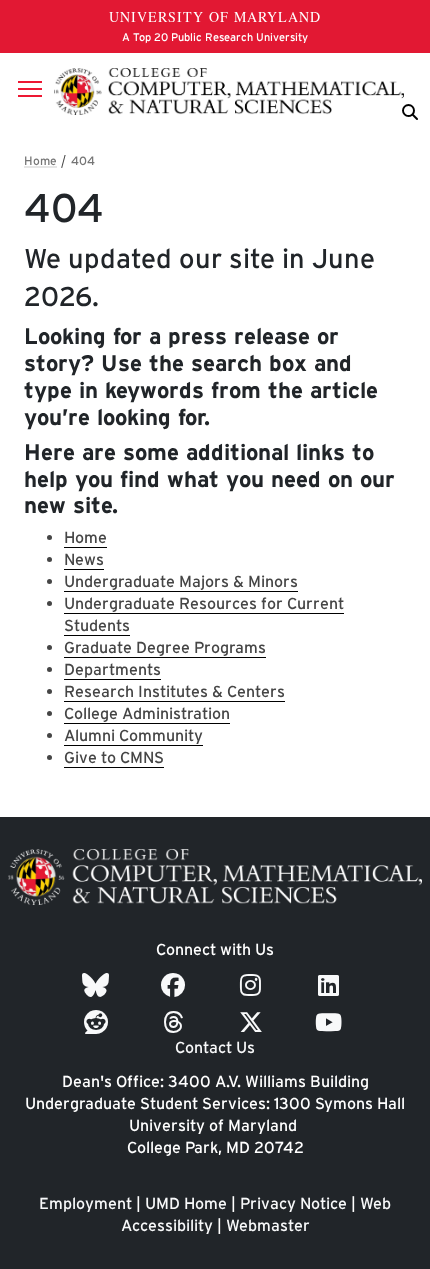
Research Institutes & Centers (174, 691)
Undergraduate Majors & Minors (181, 581)
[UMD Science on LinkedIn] (331, 985)
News (84, 559)
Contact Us (215, 1047)
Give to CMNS (114, 757)
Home (85, 537)
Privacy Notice (293, 1203)
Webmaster (268, 1225)
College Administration (147, 713)
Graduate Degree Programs (165, 647)
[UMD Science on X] (254, 1022)
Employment (85, 1203)
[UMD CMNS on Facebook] (176, 985)
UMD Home (186, 1203)
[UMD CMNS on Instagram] (253, 985)
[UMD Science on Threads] (176, 1022)
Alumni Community (133, 735)
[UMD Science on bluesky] (98, 985)
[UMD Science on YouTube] (331, 1022)
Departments (112, 669)
